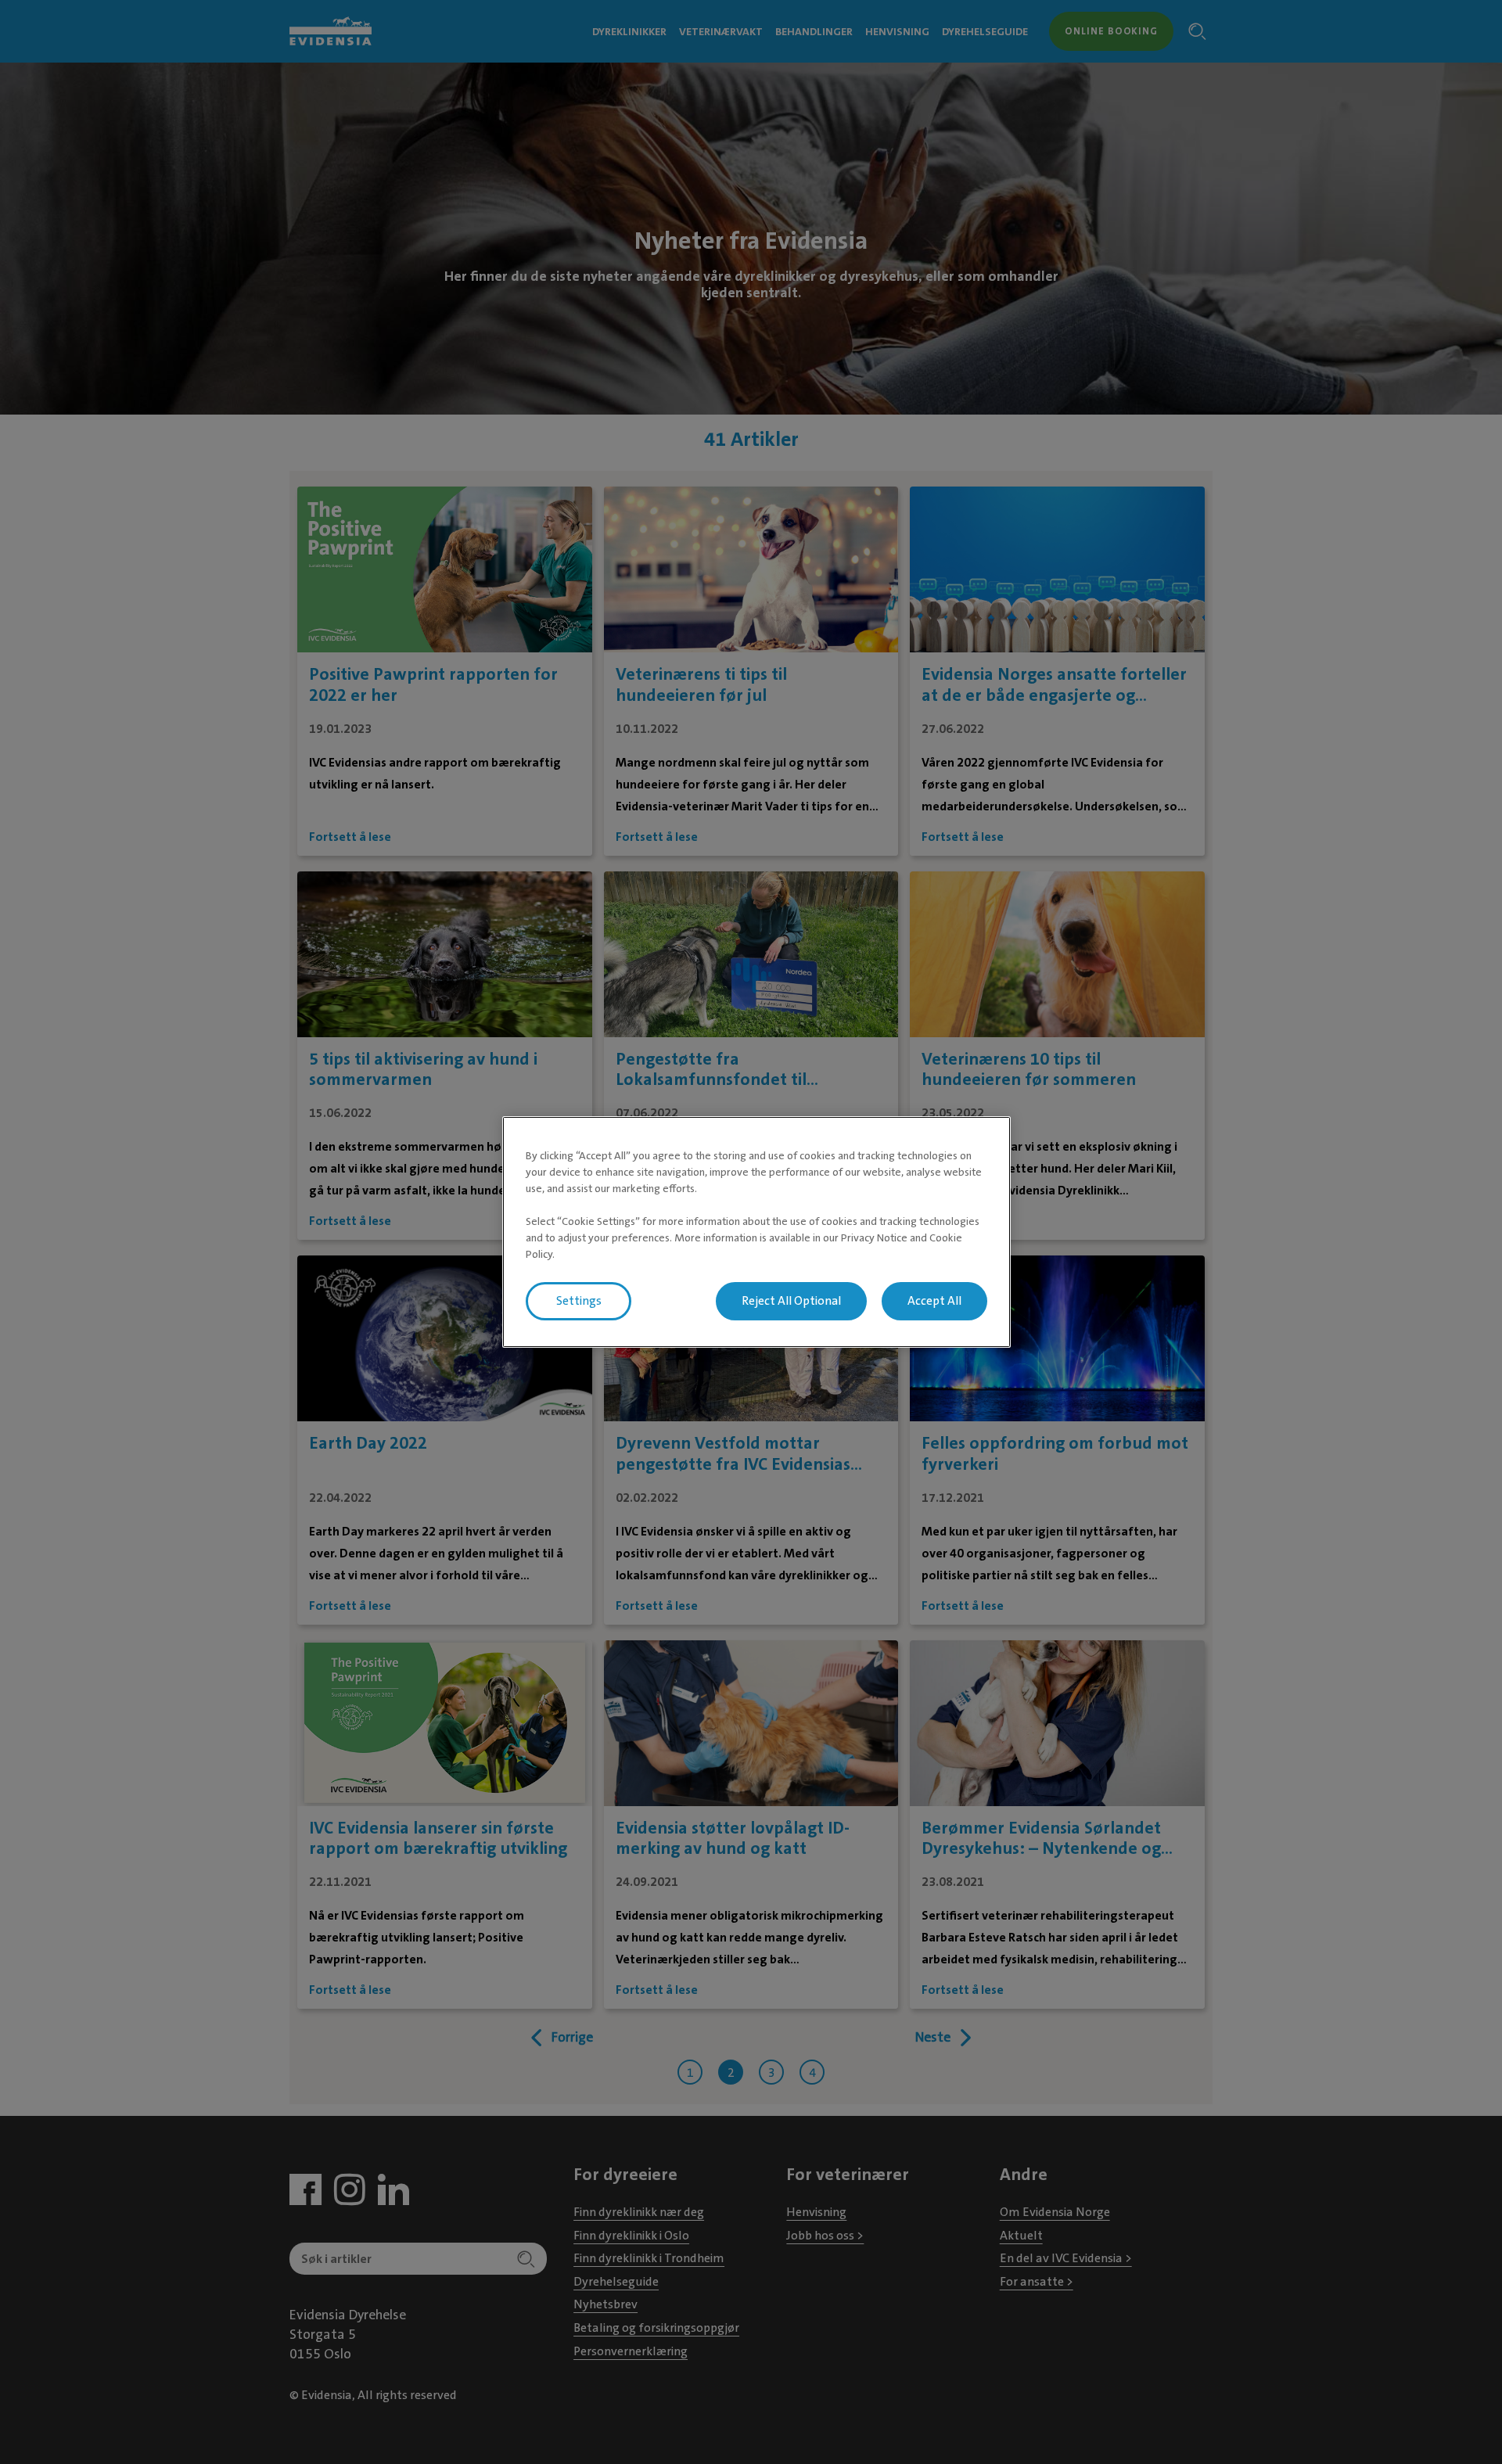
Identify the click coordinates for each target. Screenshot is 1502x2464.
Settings (579, 1301)
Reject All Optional (791, 1301)
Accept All (934, 1301)
